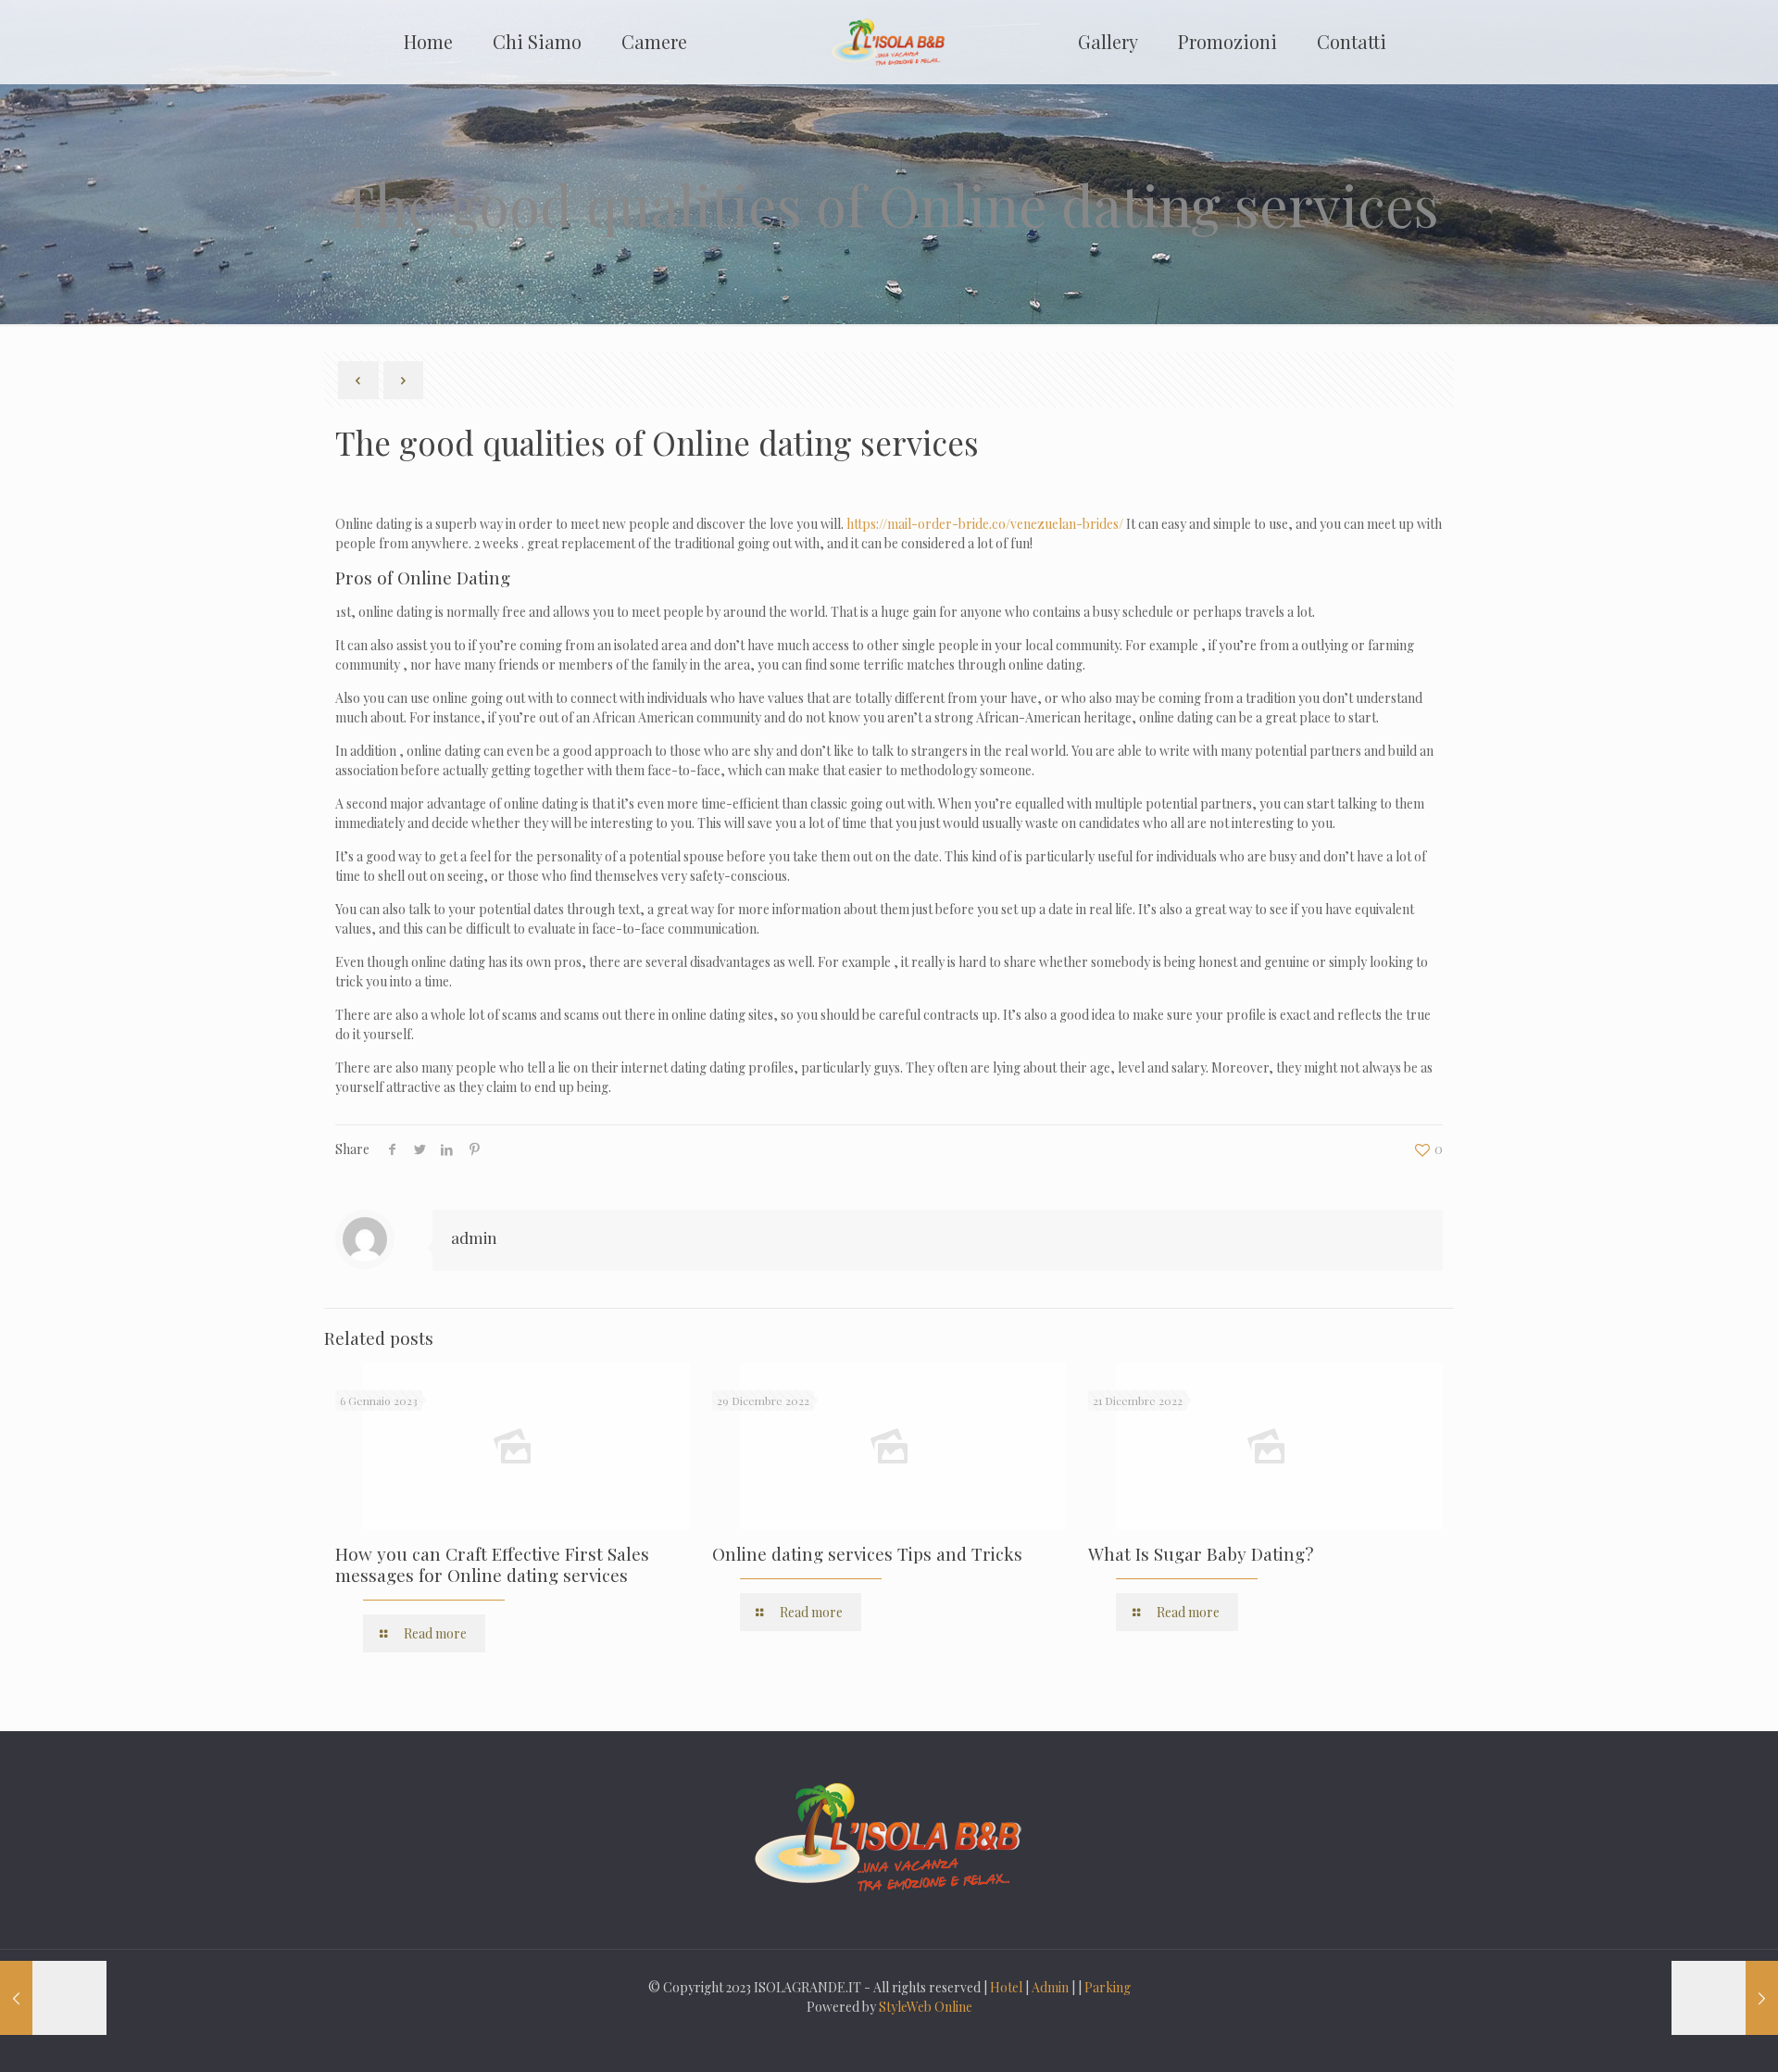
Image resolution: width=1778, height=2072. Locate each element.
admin (474, 1237)
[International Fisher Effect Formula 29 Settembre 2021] (53, 1998)
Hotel (1006, 1987)
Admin (1050, 1987)
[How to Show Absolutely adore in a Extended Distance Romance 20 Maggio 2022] (1725, 1998)
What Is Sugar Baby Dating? (1201, 1553)
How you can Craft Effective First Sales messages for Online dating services (492, 1564)
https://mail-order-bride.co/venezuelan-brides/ (985, 524)
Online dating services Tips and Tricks (867, 1553)
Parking (1108, 1987)
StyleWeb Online (926, 2007)
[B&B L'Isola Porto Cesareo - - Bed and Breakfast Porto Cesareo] (889, 42)
